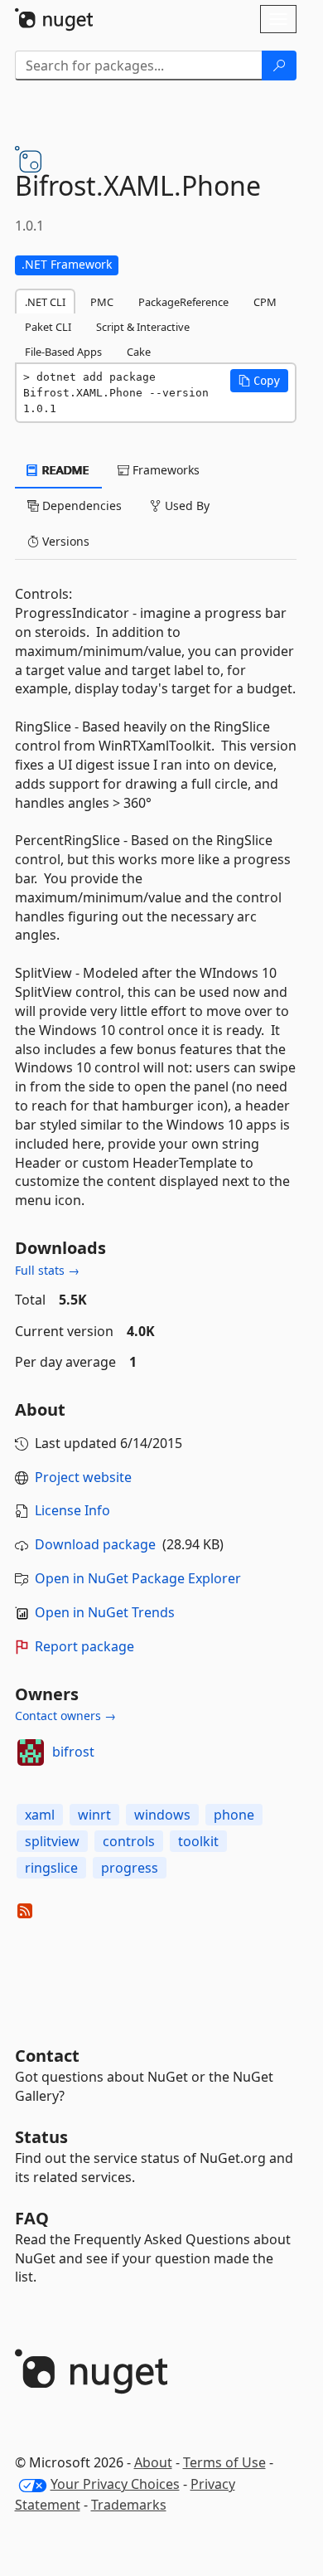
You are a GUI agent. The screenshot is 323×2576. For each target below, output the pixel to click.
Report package (84, 1646)
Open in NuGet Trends (105, 1612)
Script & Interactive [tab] (143, 327)
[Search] (279, 66)
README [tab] (64, 470)
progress (130, 1868)
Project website (83, 1477)
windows (162, 1815)
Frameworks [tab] (164, 470)
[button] (259, 381)
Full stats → (47, 1270)
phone (234, 1815)
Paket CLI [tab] (48, 327)
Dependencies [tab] (80, 505)
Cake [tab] (139, 352)
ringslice (51, 1868)
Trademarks (129, 2505)
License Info (72, 1510)
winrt (94, 1815)
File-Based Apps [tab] (63, 352)
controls (129, 1841)
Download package (95, 1544)
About (153, 2462)
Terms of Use (224, 2462)
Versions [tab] (64, 541)
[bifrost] (31, 1752)
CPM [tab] (265, 302)
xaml (40, 1815)
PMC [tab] (102, 302)
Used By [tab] (186, 505)
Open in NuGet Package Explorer (138, 1578)
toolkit (198, 1841)
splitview (52, 1841)
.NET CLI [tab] (45, 302)
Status (41, 2137)
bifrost (73, 1752)
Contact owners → (65, 1716)
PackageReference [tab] (183, 302)
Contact (47, 2056)
